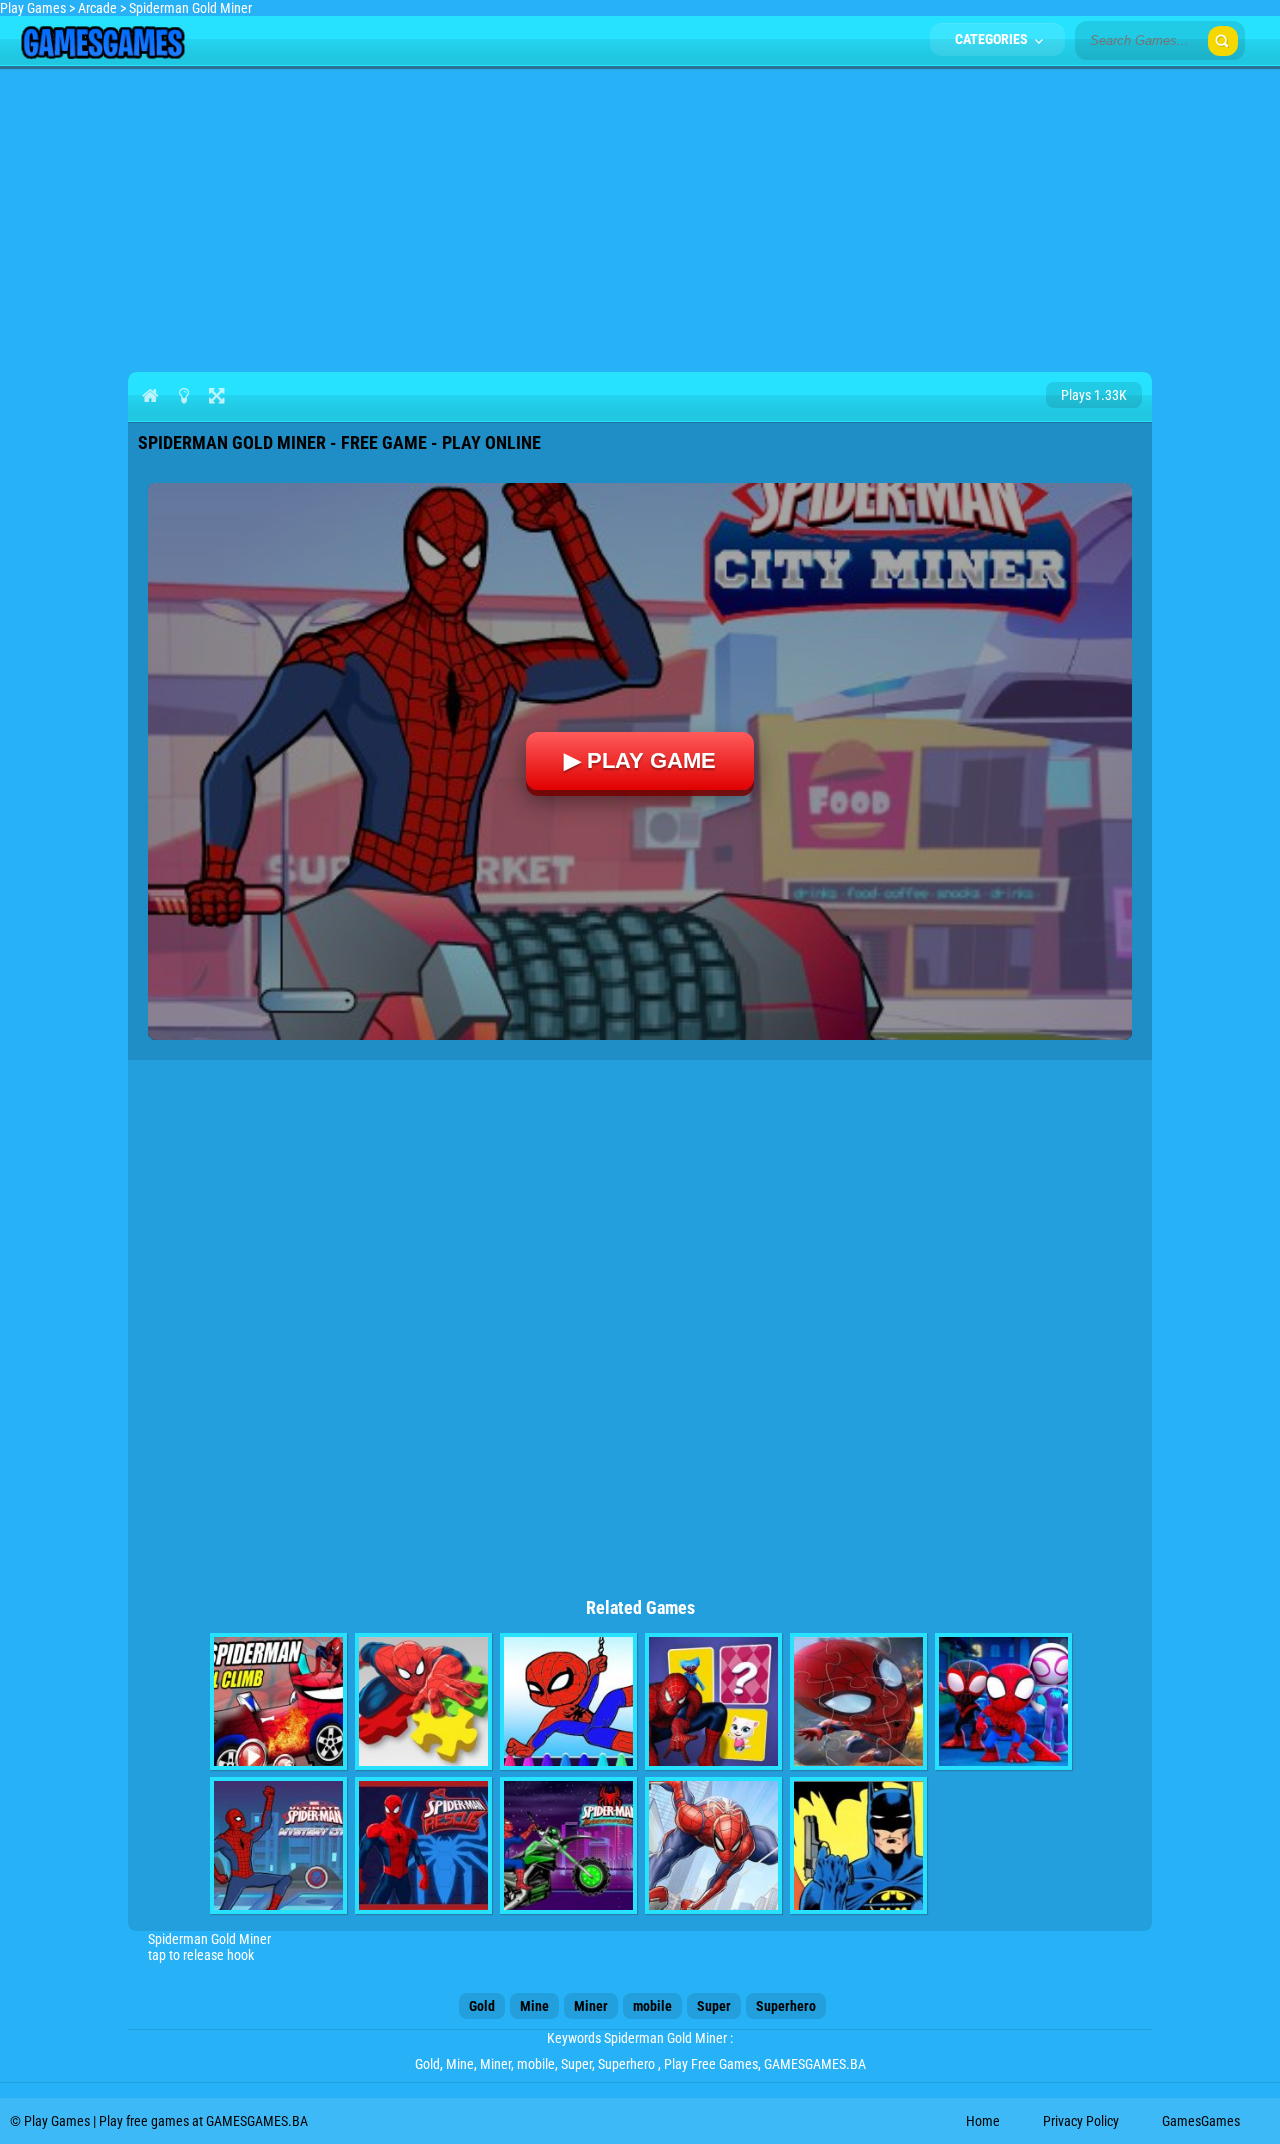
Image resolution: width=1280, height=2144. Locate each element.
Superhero (786, 2006)
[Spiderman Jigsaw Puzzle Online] (858, 1701)
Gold (482, 2006)
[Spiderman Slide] (713, 1845)
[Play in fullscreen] (216, 395)
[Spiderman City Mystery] (278, 1845)
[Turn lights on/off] (183, 395)
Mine (534, 2006)
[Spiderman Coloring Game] (568, 1701)
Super (714, 2006)
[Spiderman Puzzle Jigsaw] (423, 1701)
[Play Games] (102, 54)
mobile (652, 2006)
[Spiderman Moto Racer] (568, 1845)
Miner (591, 2006)
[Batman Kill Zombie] (858, 1845)
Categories (993, 39)
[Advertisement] (640, 216)
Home (983, 2121)
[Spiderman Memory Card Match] (713, 1701)
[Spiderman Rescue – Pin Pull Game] (423, 1845)
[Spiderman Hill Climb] (278, 1701)
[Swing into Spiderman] (1003, 1701)
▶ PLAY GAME (640, 760)
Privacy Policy (1081, 2121)
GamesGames (1201, 2121)
